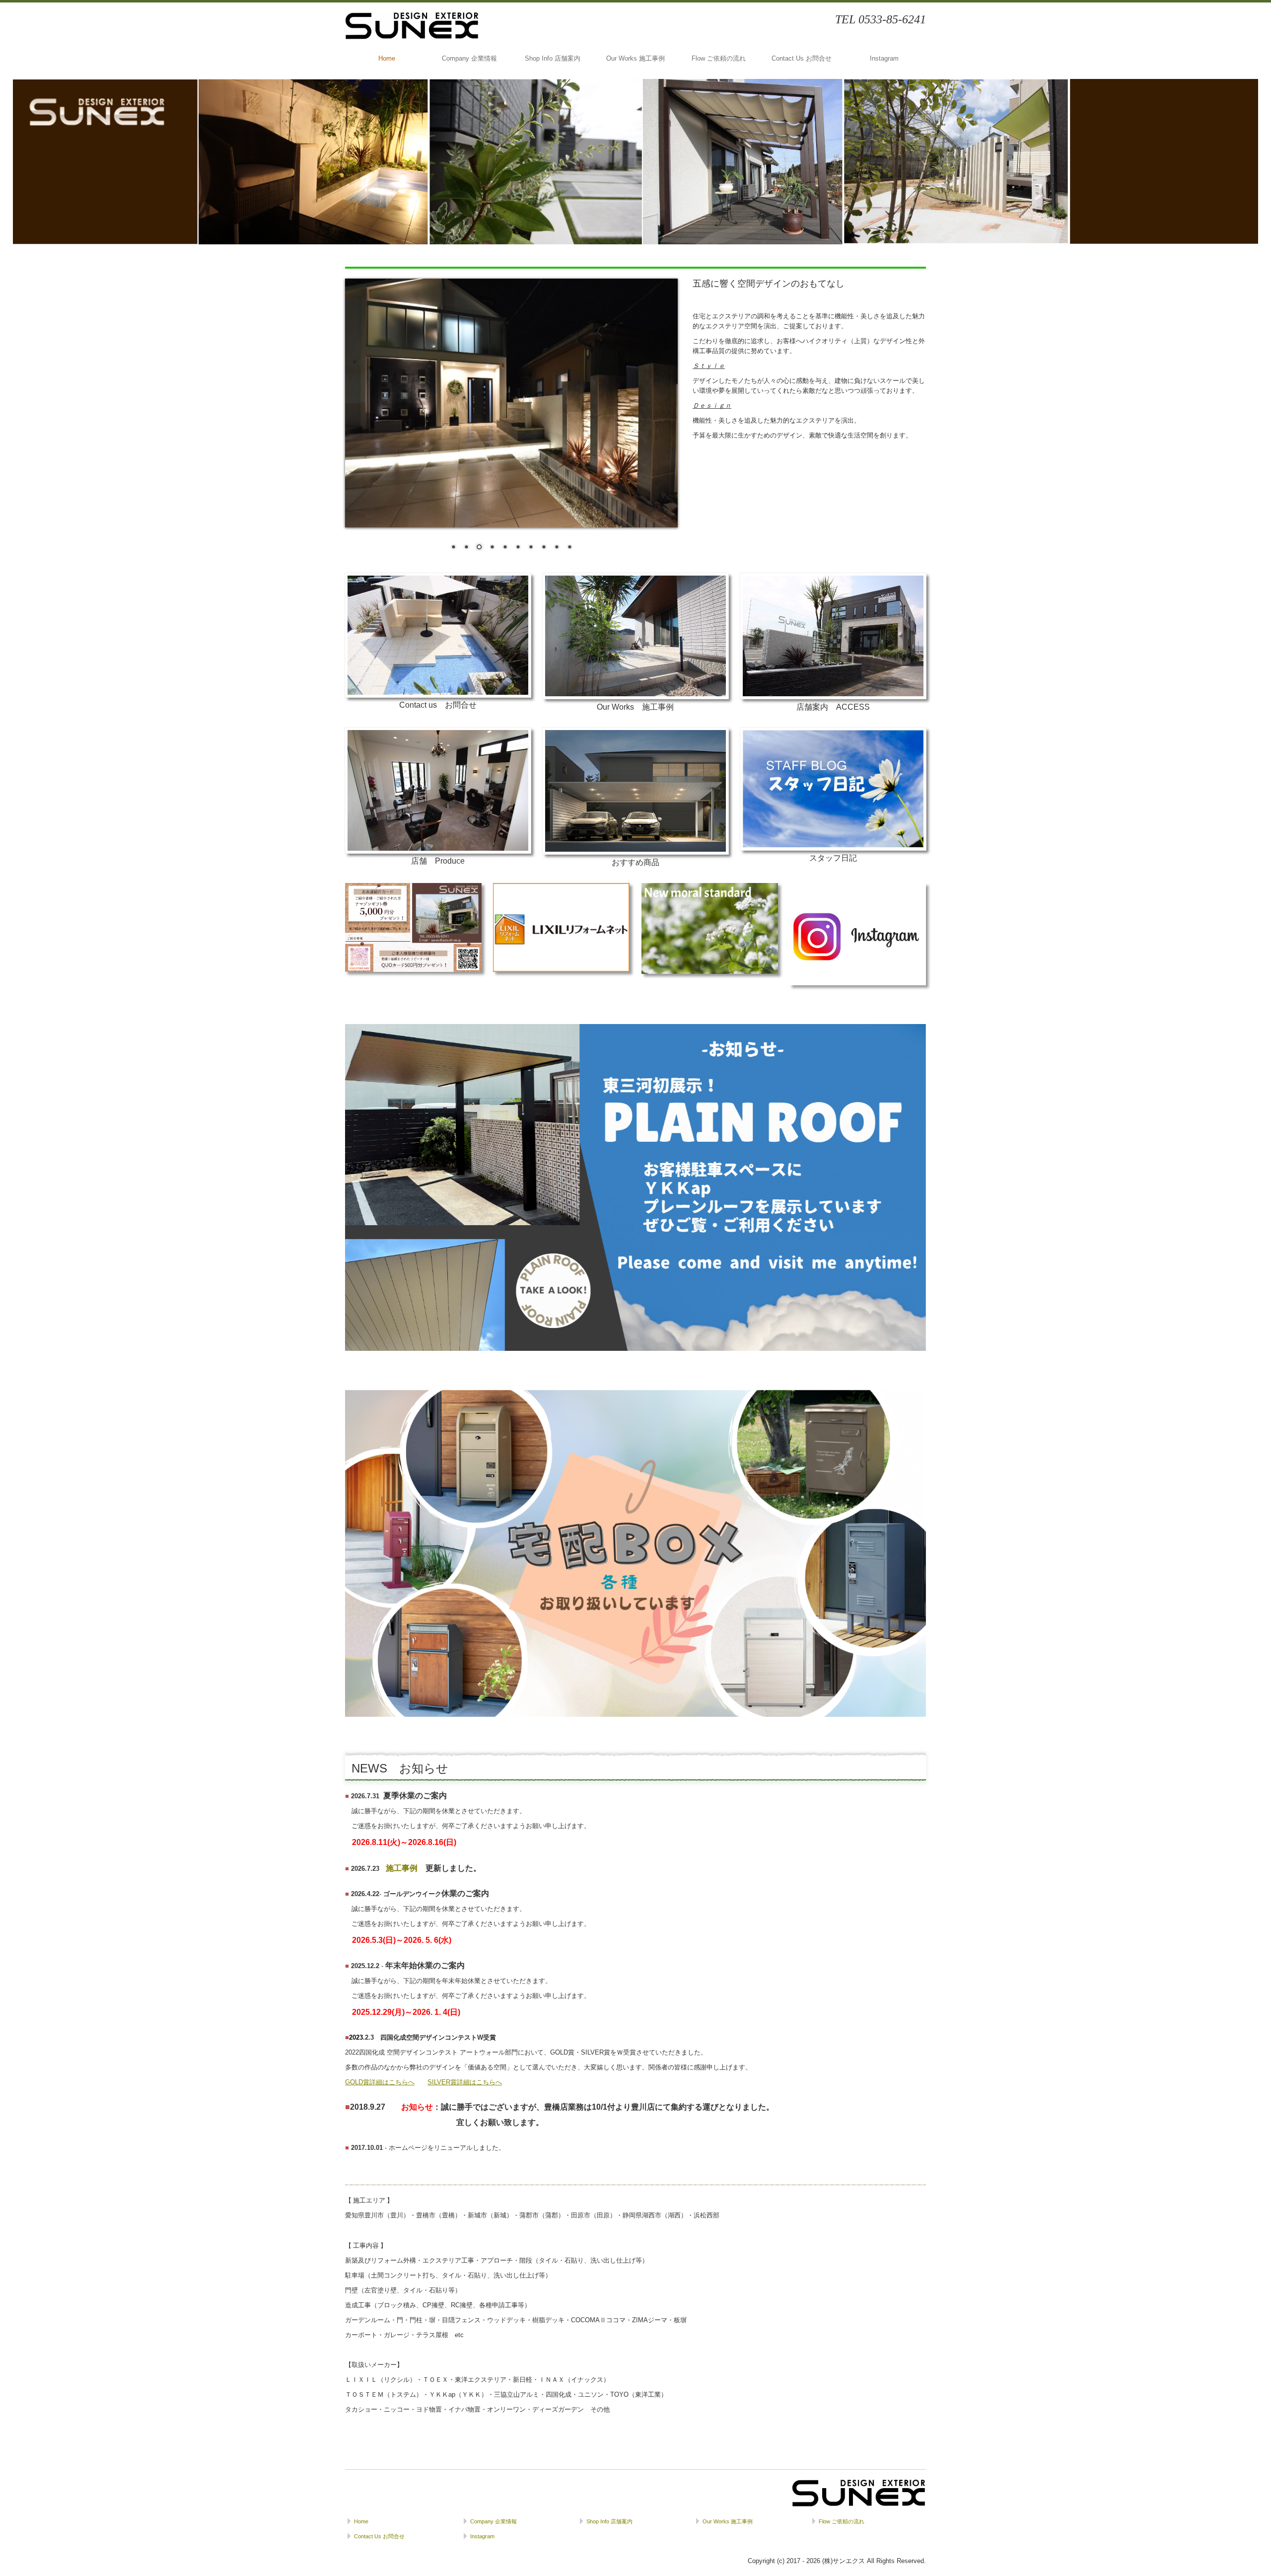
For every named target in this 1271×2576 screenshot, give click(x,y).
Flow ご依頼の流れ (719, 58)
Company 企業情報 (469, 58)
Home (387, 58)
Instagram (884, 58)
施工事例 (402, 1868)
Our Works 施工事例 (635, 58)
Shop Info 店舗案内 (553, 58)
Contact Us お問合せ (802, 58)
